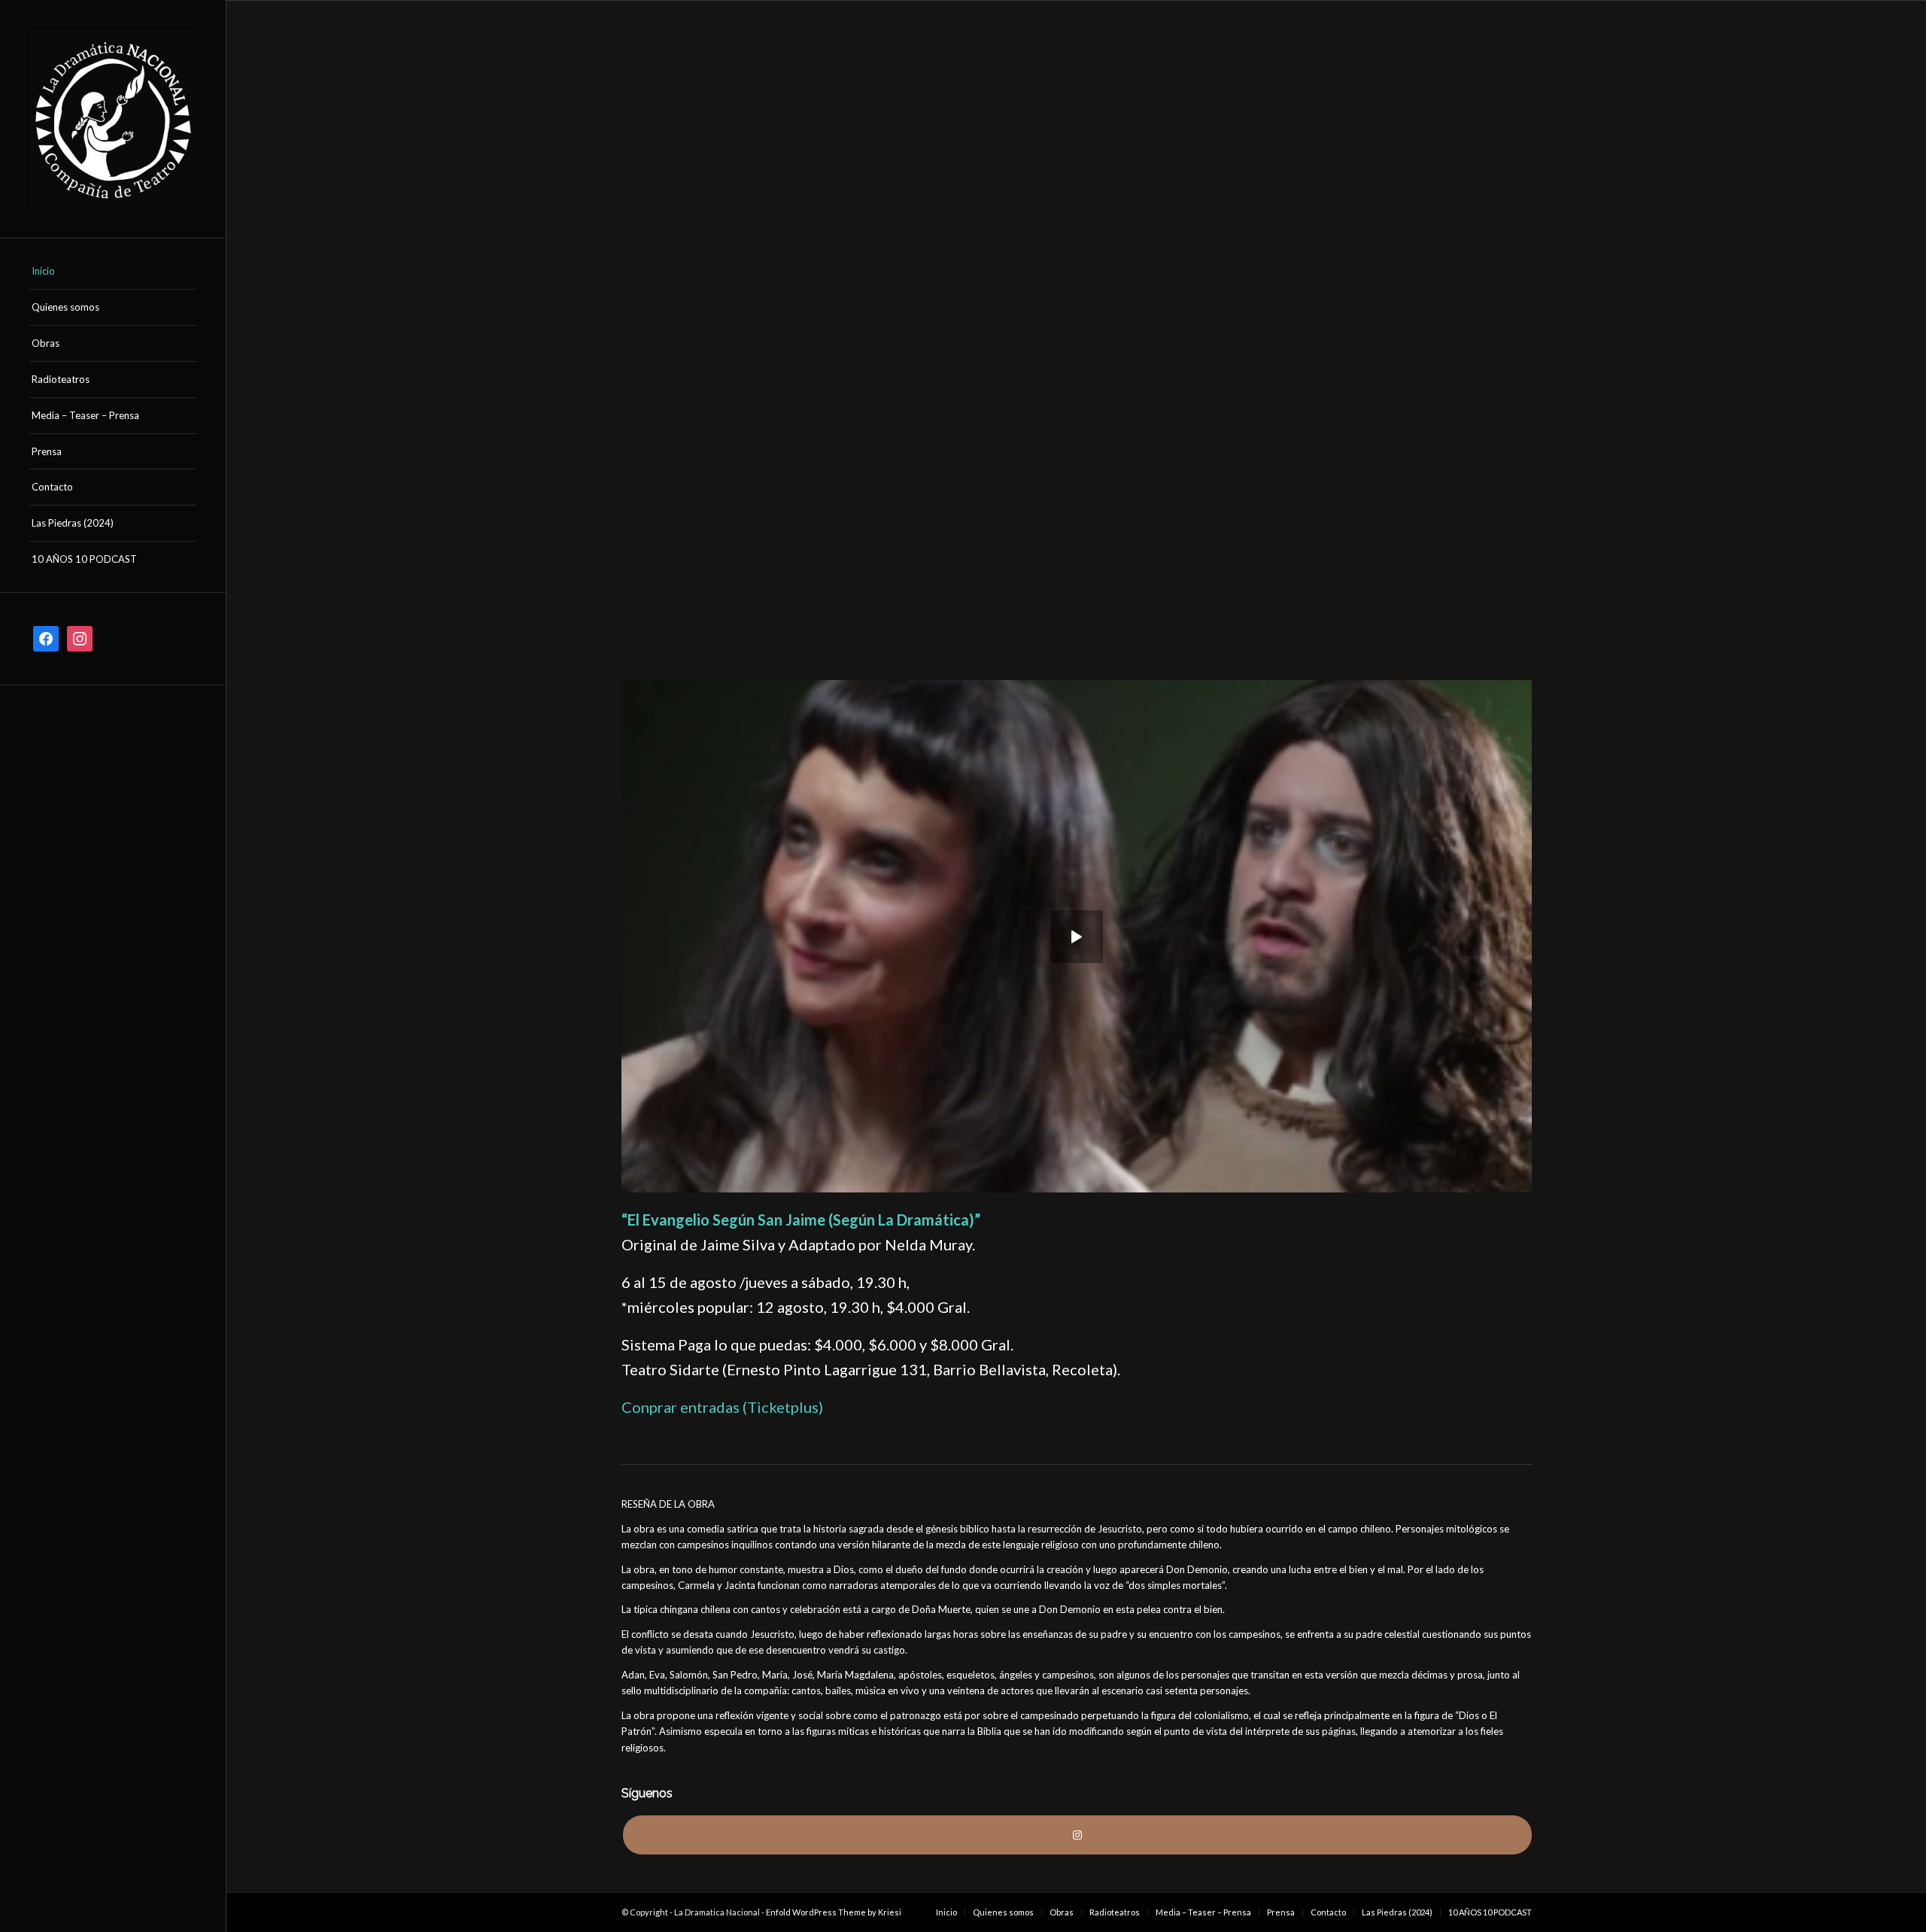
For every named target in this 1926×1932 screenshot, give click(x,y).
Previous (655, 341)
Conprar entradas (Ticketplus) (722, 1407)
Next (1498, 341)
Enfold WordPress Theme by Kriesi (834, 1912)
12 (1143, 624)
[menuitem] (113, 272)
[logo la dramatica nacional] (113, 119)
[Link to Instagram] (1077, 1835)
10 (1119, 624)
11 (1131, 624)
